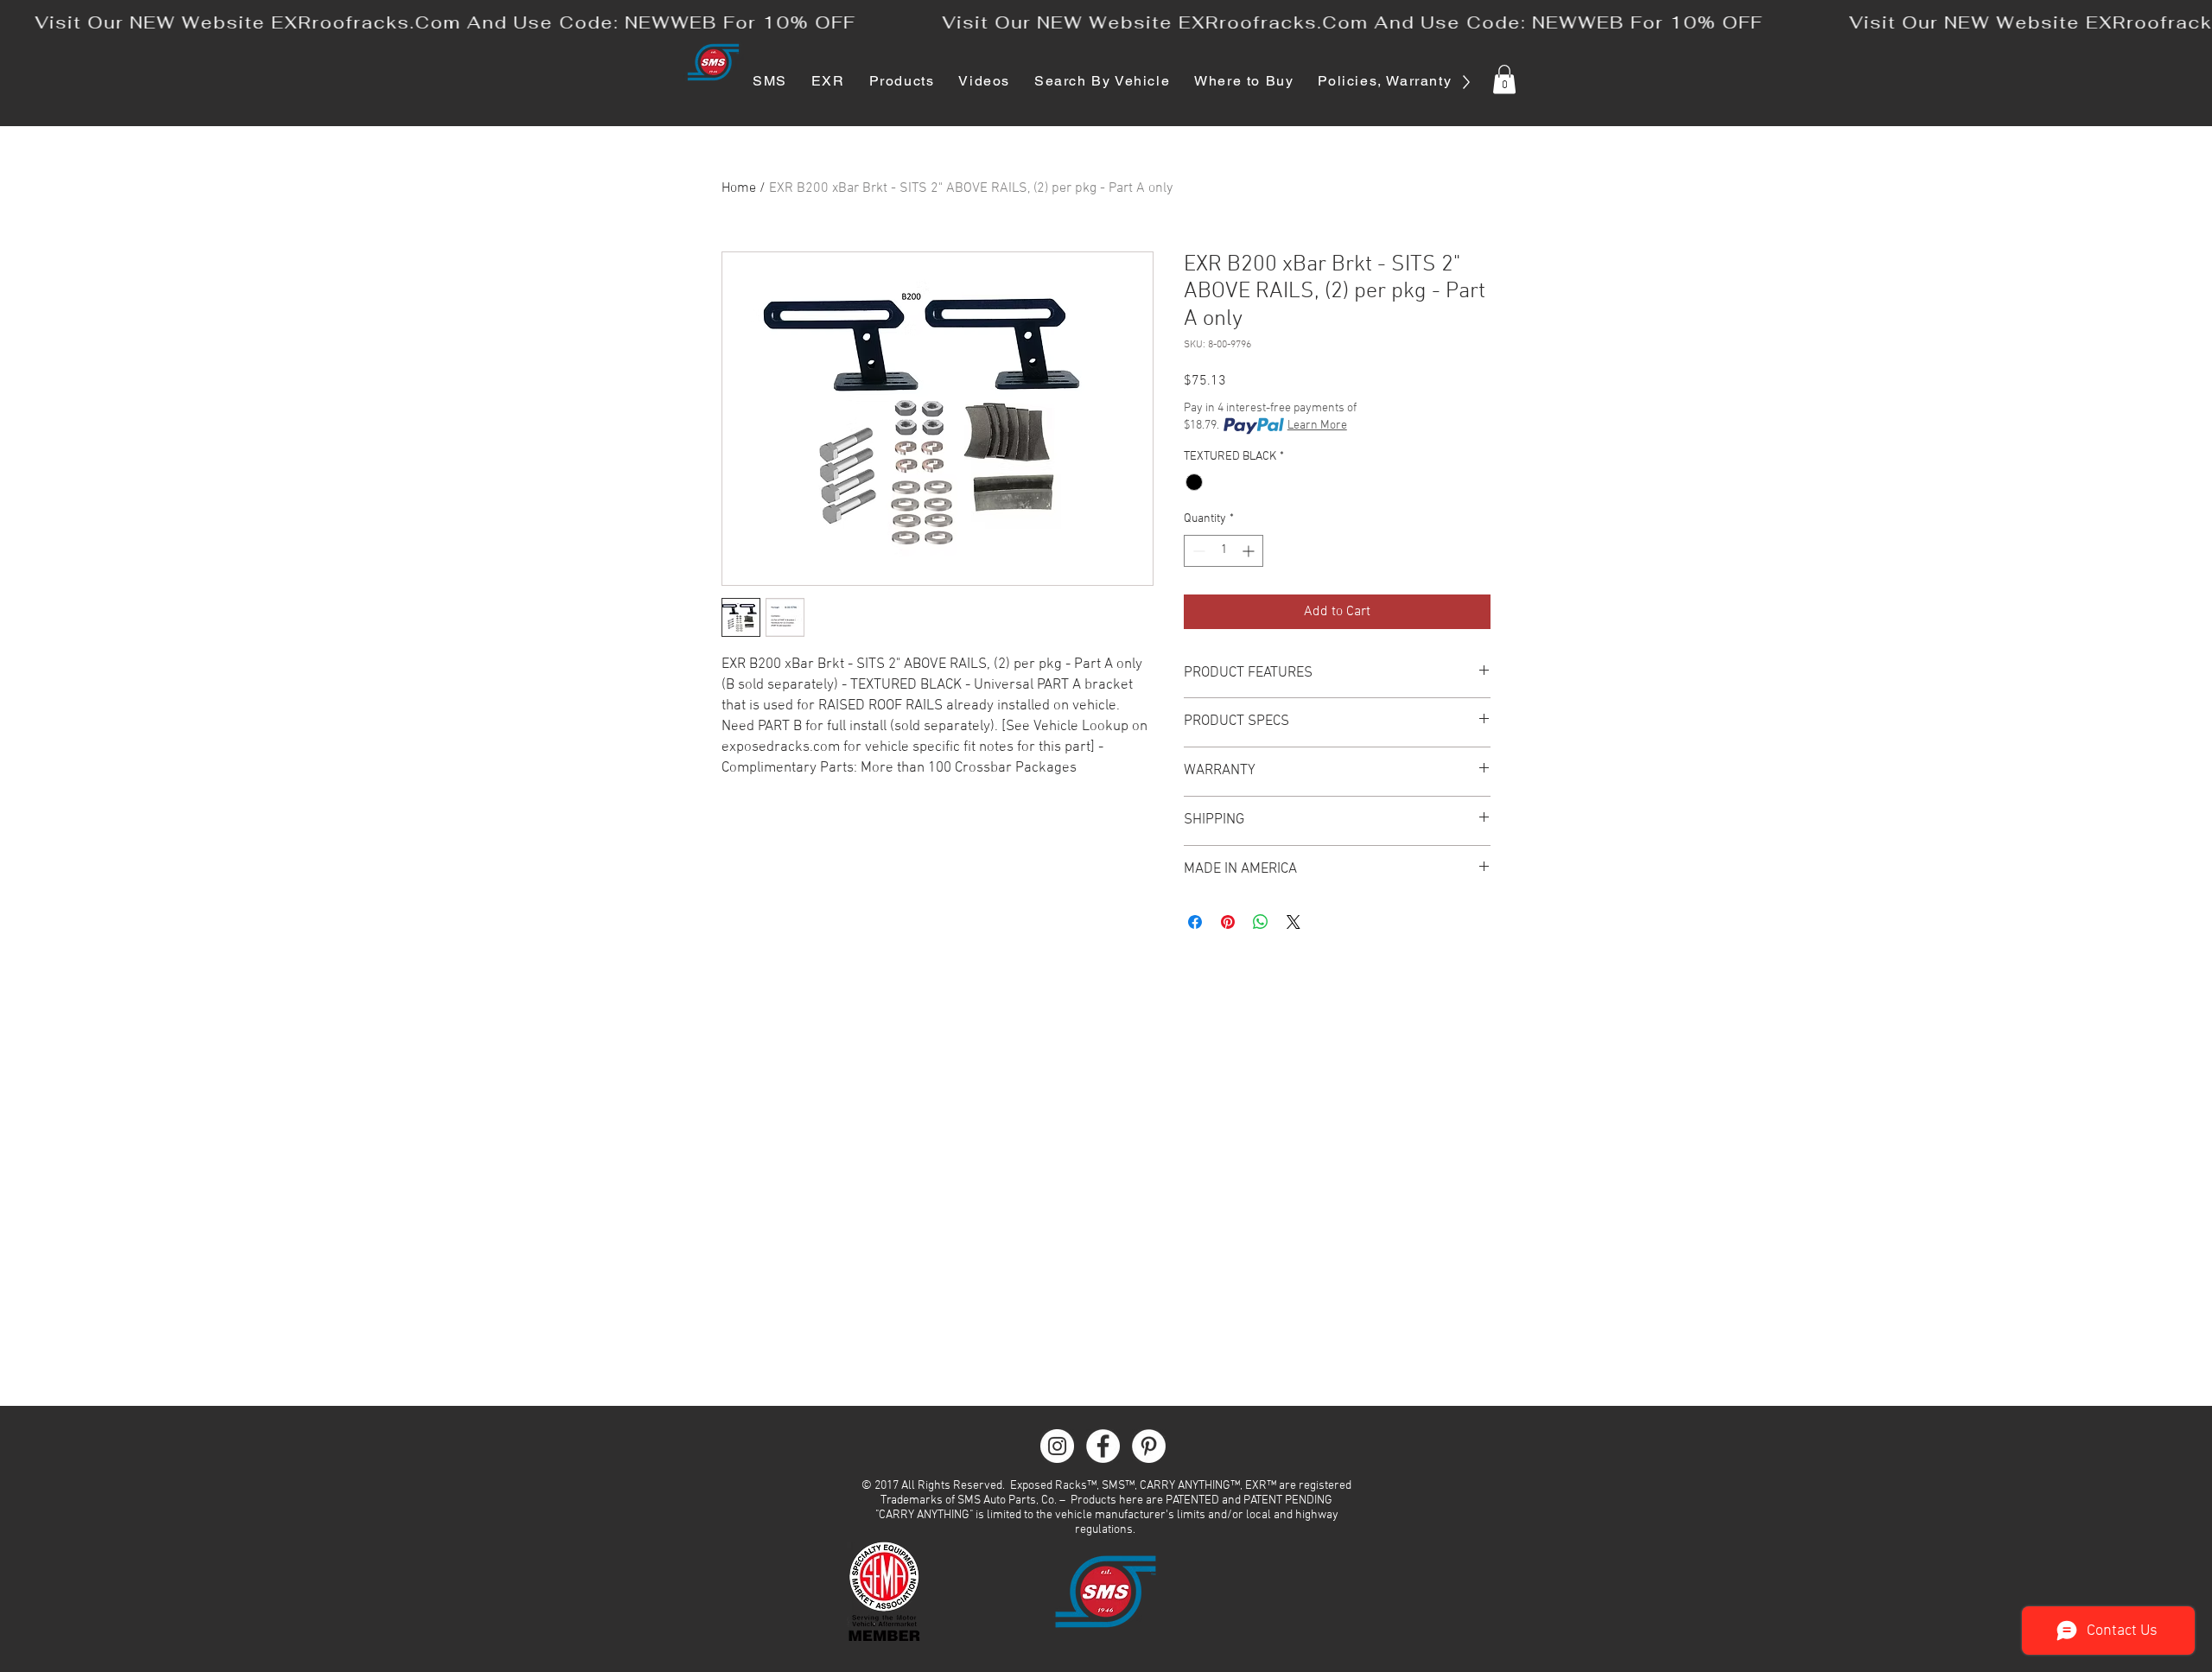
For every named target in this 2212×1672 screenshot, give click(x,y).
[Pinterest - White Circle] (1149, 1446)
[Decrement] (1197, 551)
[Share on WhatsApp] (1261, 922)
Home (739, 188)
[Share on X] (1294, 922)
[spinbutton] (1224, 551)
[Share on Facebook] (1195, 922)
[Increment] (1250, 551)
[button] (1504, 79)
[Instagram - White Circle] (1057, 1446)
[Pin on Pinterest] (1228, 922)
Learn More (1317, 426)
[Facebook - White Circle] (1103, 1446)
